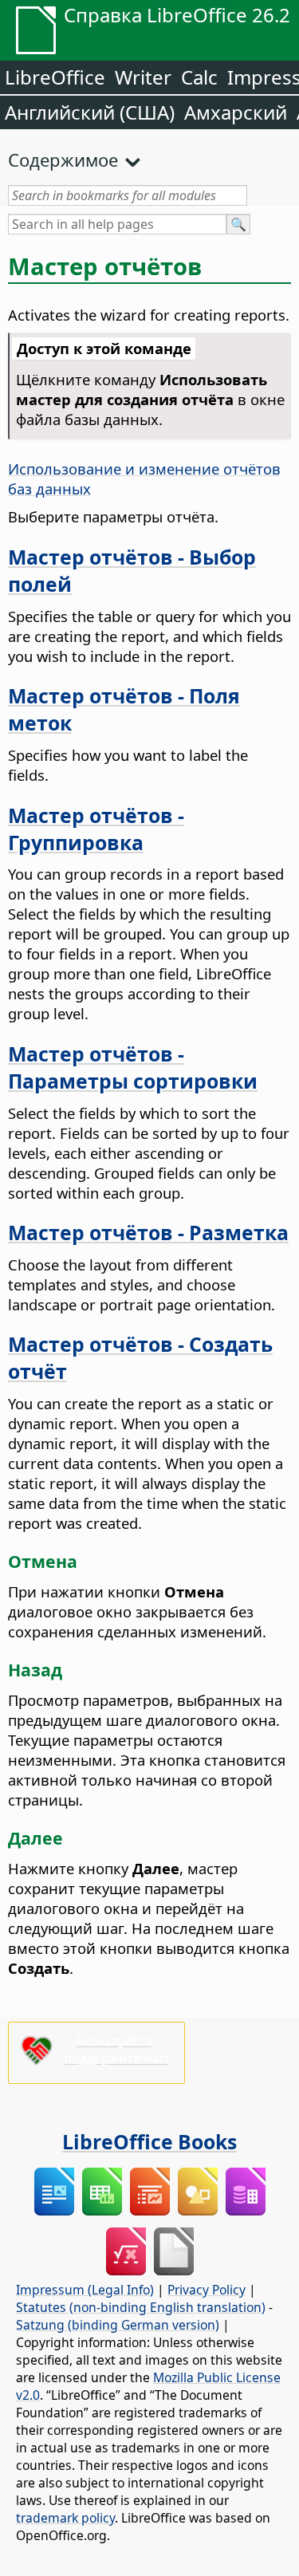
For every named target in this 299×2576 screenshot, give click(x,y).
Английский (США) (90, 112)
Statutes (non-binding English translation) (141, 2307)
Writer (143, 77)
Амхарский (236, 112)
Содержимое (63, 160)
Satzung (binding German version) (118, 2325)
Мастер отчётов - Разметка (148, 1232)
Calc (199, 77)
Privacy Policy (207, 2290)
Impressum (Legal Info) (85, 2290)
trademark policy (65, 2518)
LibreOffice (55, 77)
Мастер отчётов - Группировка (96, 829)
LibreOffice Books (149, 2141)
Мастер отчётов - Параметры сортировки (133, 1067)
